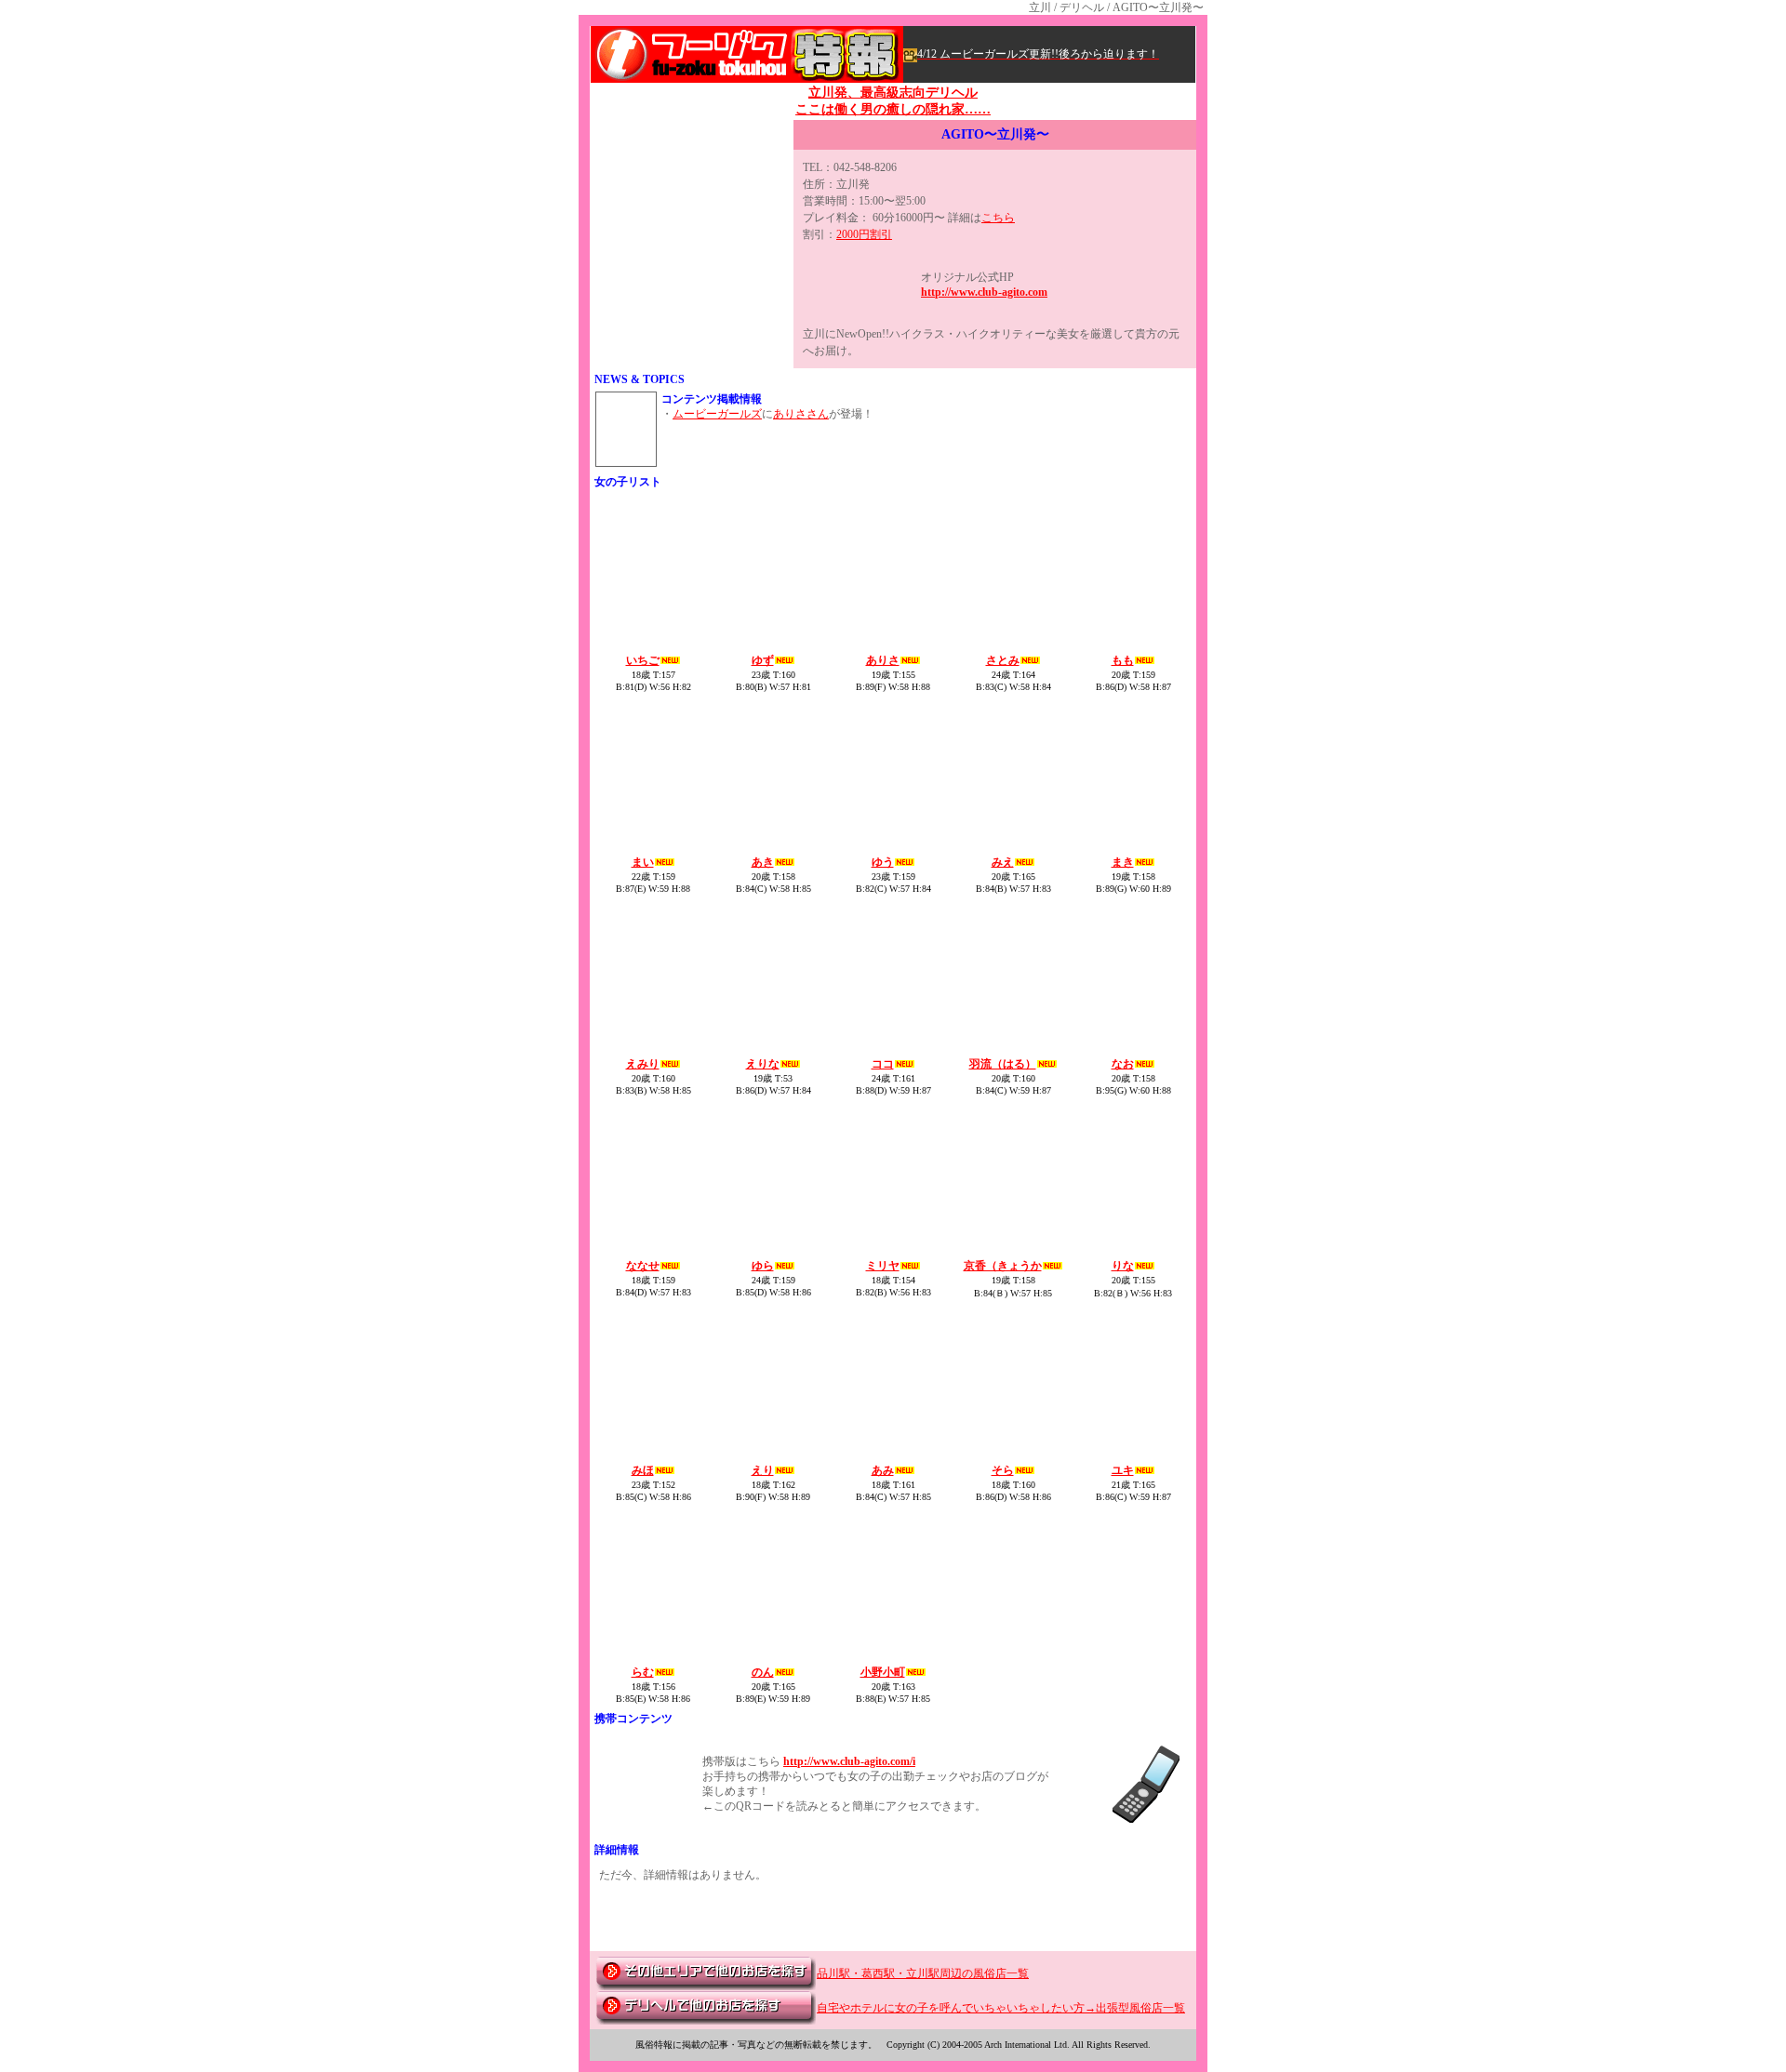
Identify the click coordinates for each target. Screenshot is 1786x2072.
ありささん (801, 414)
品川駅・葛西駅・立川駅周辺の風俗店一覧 (923, 1973)
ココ (883, 1064)
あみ (883, 1470)
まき (1123, 862)
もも (1123, 660)
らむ (643, 1672)
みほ (643, 1470)
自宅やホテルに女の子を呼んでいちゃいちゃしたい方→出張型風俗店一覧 (1001, 2008)
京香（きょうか (1003, 1266)
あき (763, 862)
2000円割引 (864, 234)
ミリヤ (883, 1266)
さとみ (1003, 660)
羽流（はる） (1003, 1064)
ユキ (1123, 1470)
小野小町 (883, 1672)
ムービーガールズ (717, 414)
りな (1123, 1266)
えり (763, 1470)
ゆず (763, 660)
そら (1003, 1470)
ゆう (883, 862)
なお (1123, 1064)
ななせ (643, 1266)
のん (763, 1672)
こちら (998, 218)
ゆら (763, 1266)
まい (643, 862)
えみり (643, 1064)
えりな (763, 1064)
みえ (1003, 862)
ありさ (883, 660)
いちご (643, 660)
